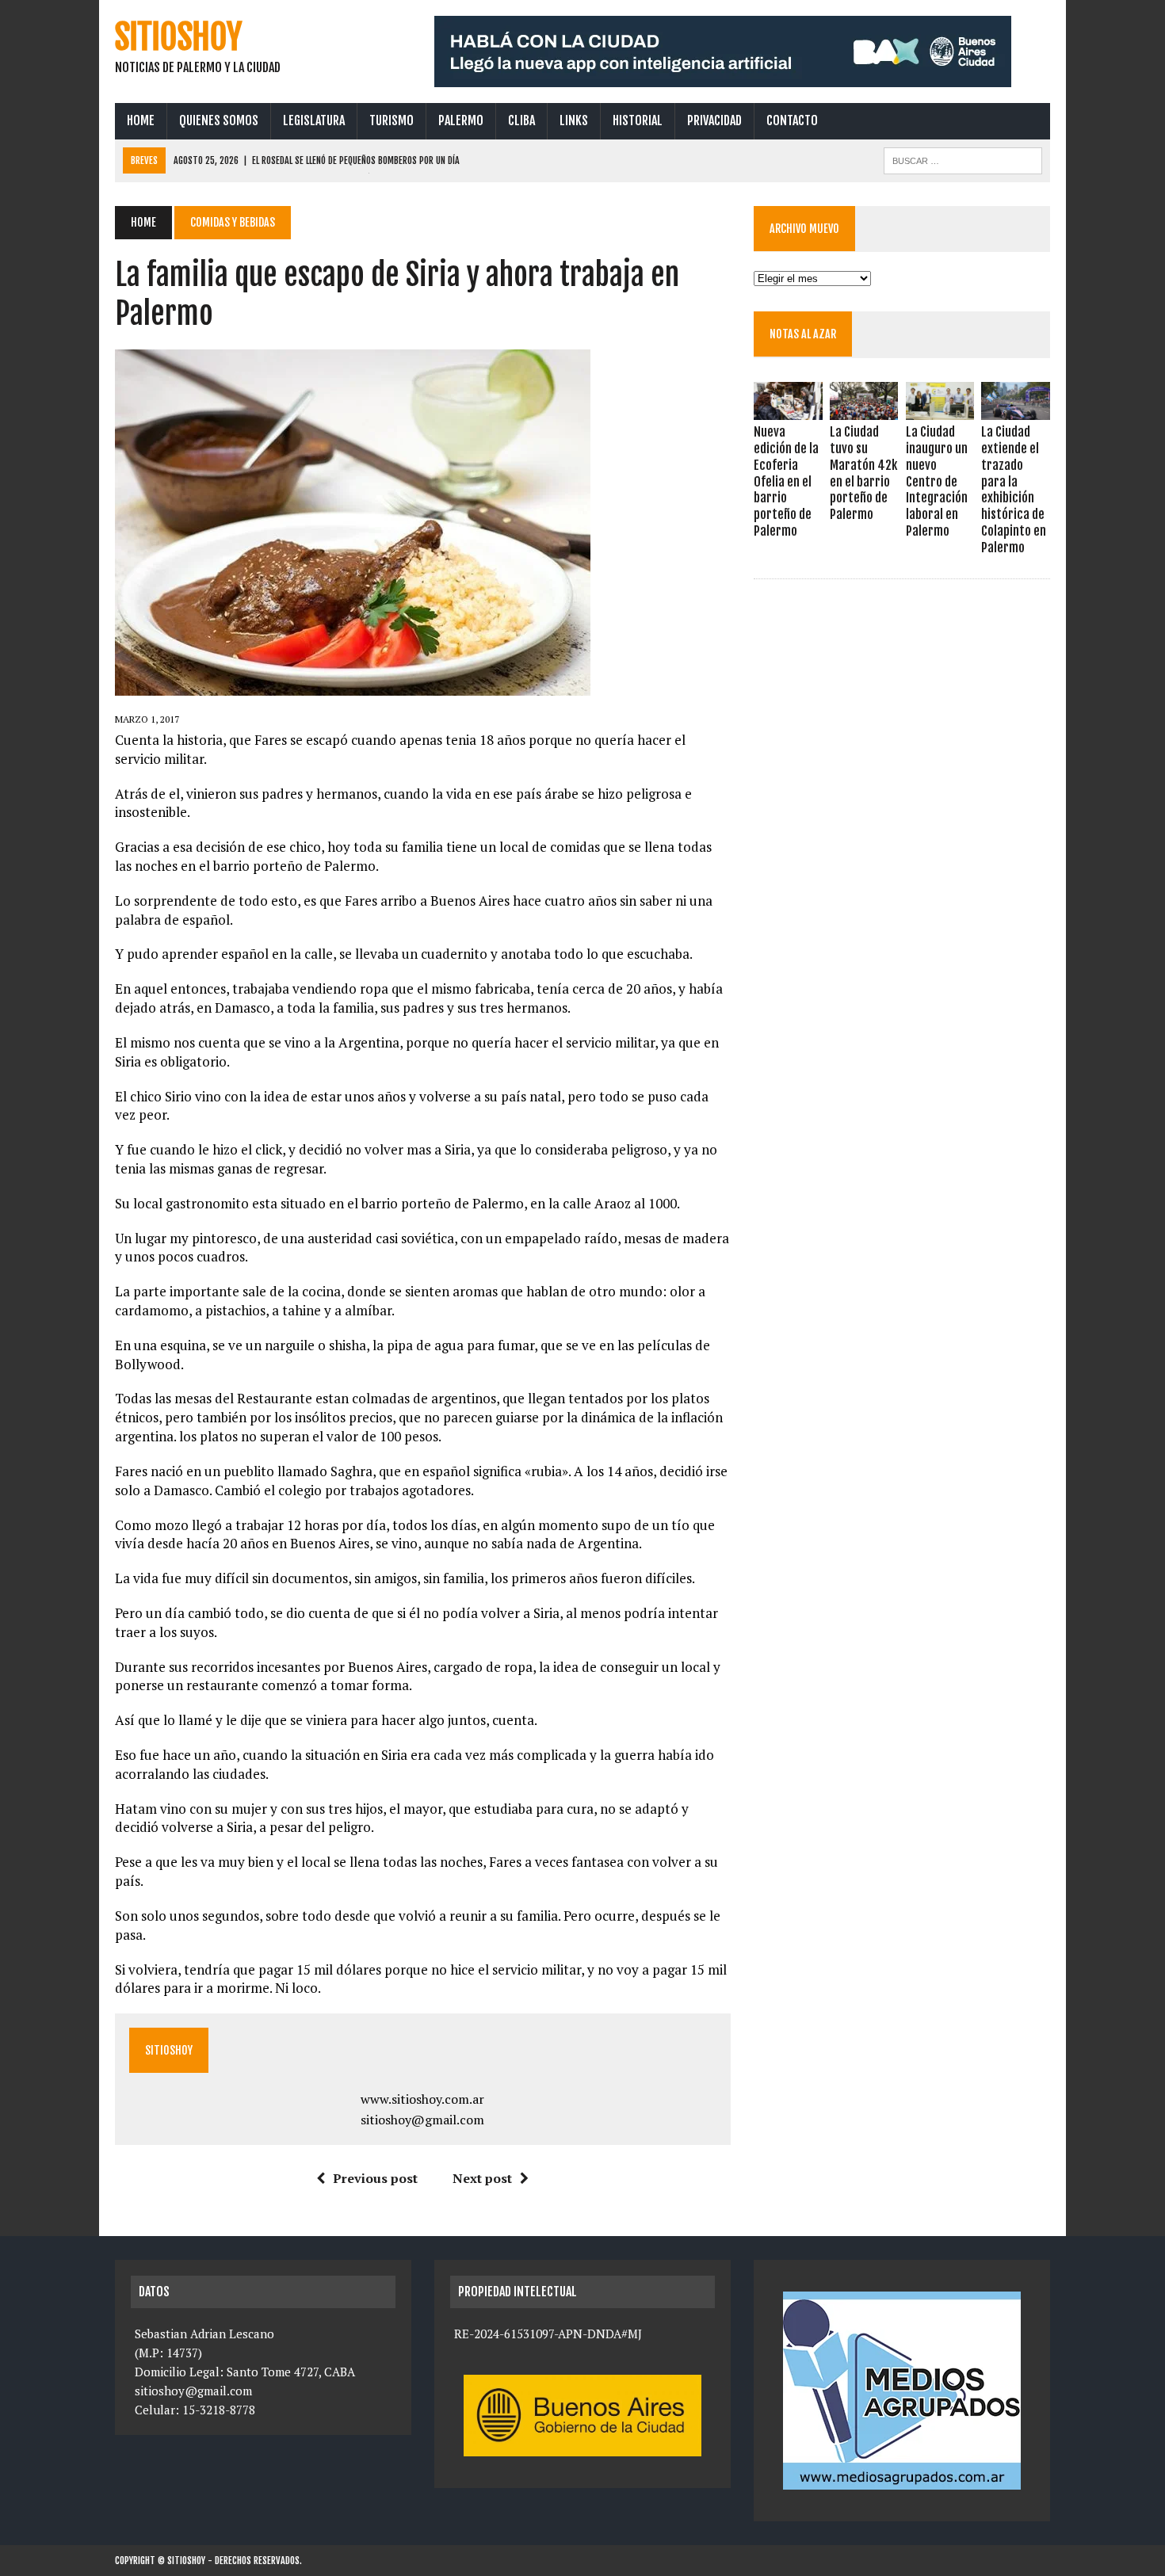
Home (141, 120)
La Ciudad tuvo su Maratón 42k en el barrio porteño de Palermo (863, 473)
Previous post (375, 2178)
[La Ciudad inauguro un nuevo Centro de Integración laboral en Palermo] (940, 410)
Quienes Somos (219, 120)
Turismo (392, 120)
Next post (482, 2178)
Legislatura (314, 120)
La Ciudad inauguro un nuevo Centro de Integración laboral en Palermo (937, 481)
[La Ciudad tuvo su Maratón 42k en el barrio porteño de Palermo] (864, 410)
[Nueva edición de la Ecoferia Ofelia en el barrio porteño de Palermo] (788, 410)
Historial (638, 120)
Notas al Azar (803, 334)
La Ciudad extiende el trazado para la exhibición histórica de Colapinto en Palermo (1014, 490)
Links (574, 120)
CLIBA (521, 120)
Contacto (792, 120)
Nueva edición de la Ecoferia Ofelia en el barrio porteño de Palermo (786, 481)
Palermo (461, 120)
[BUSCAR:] (963, 159)
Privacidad (714, 120)
